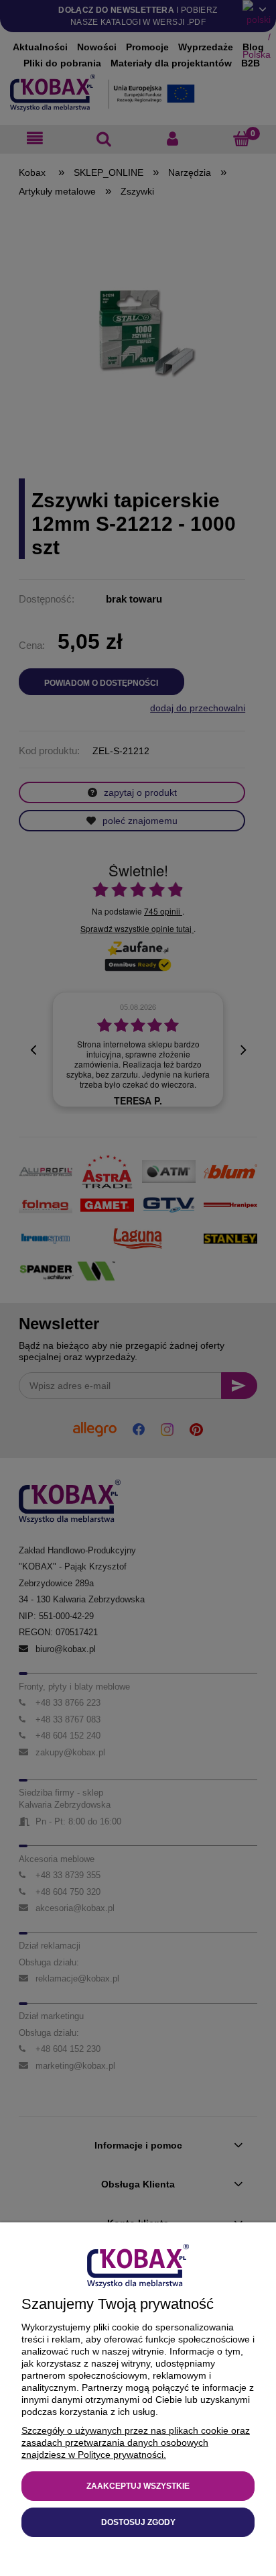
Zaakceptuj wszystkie (138, 2486)
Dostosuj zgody (138, 2522)
